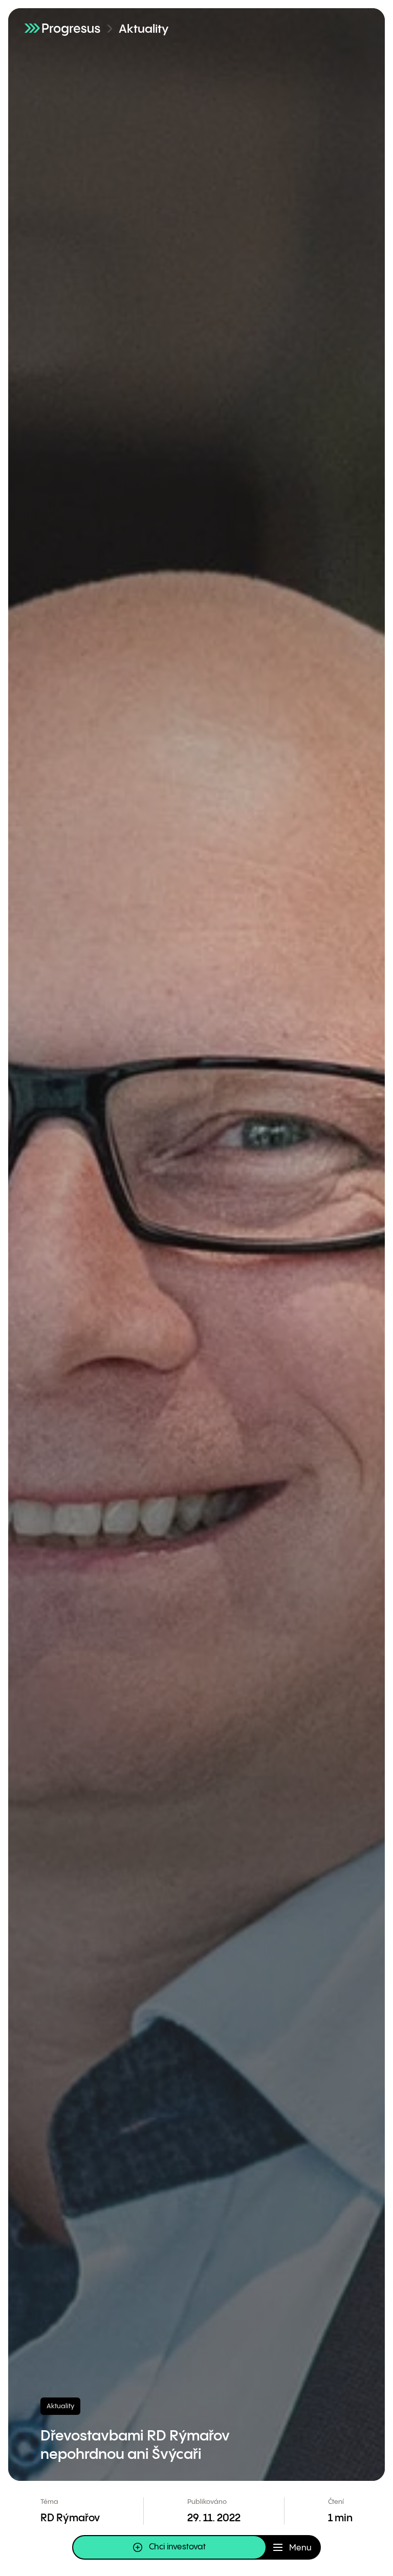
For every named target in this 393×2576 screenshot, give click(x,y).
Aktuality (144, 29)
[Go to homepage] (62, 28)
